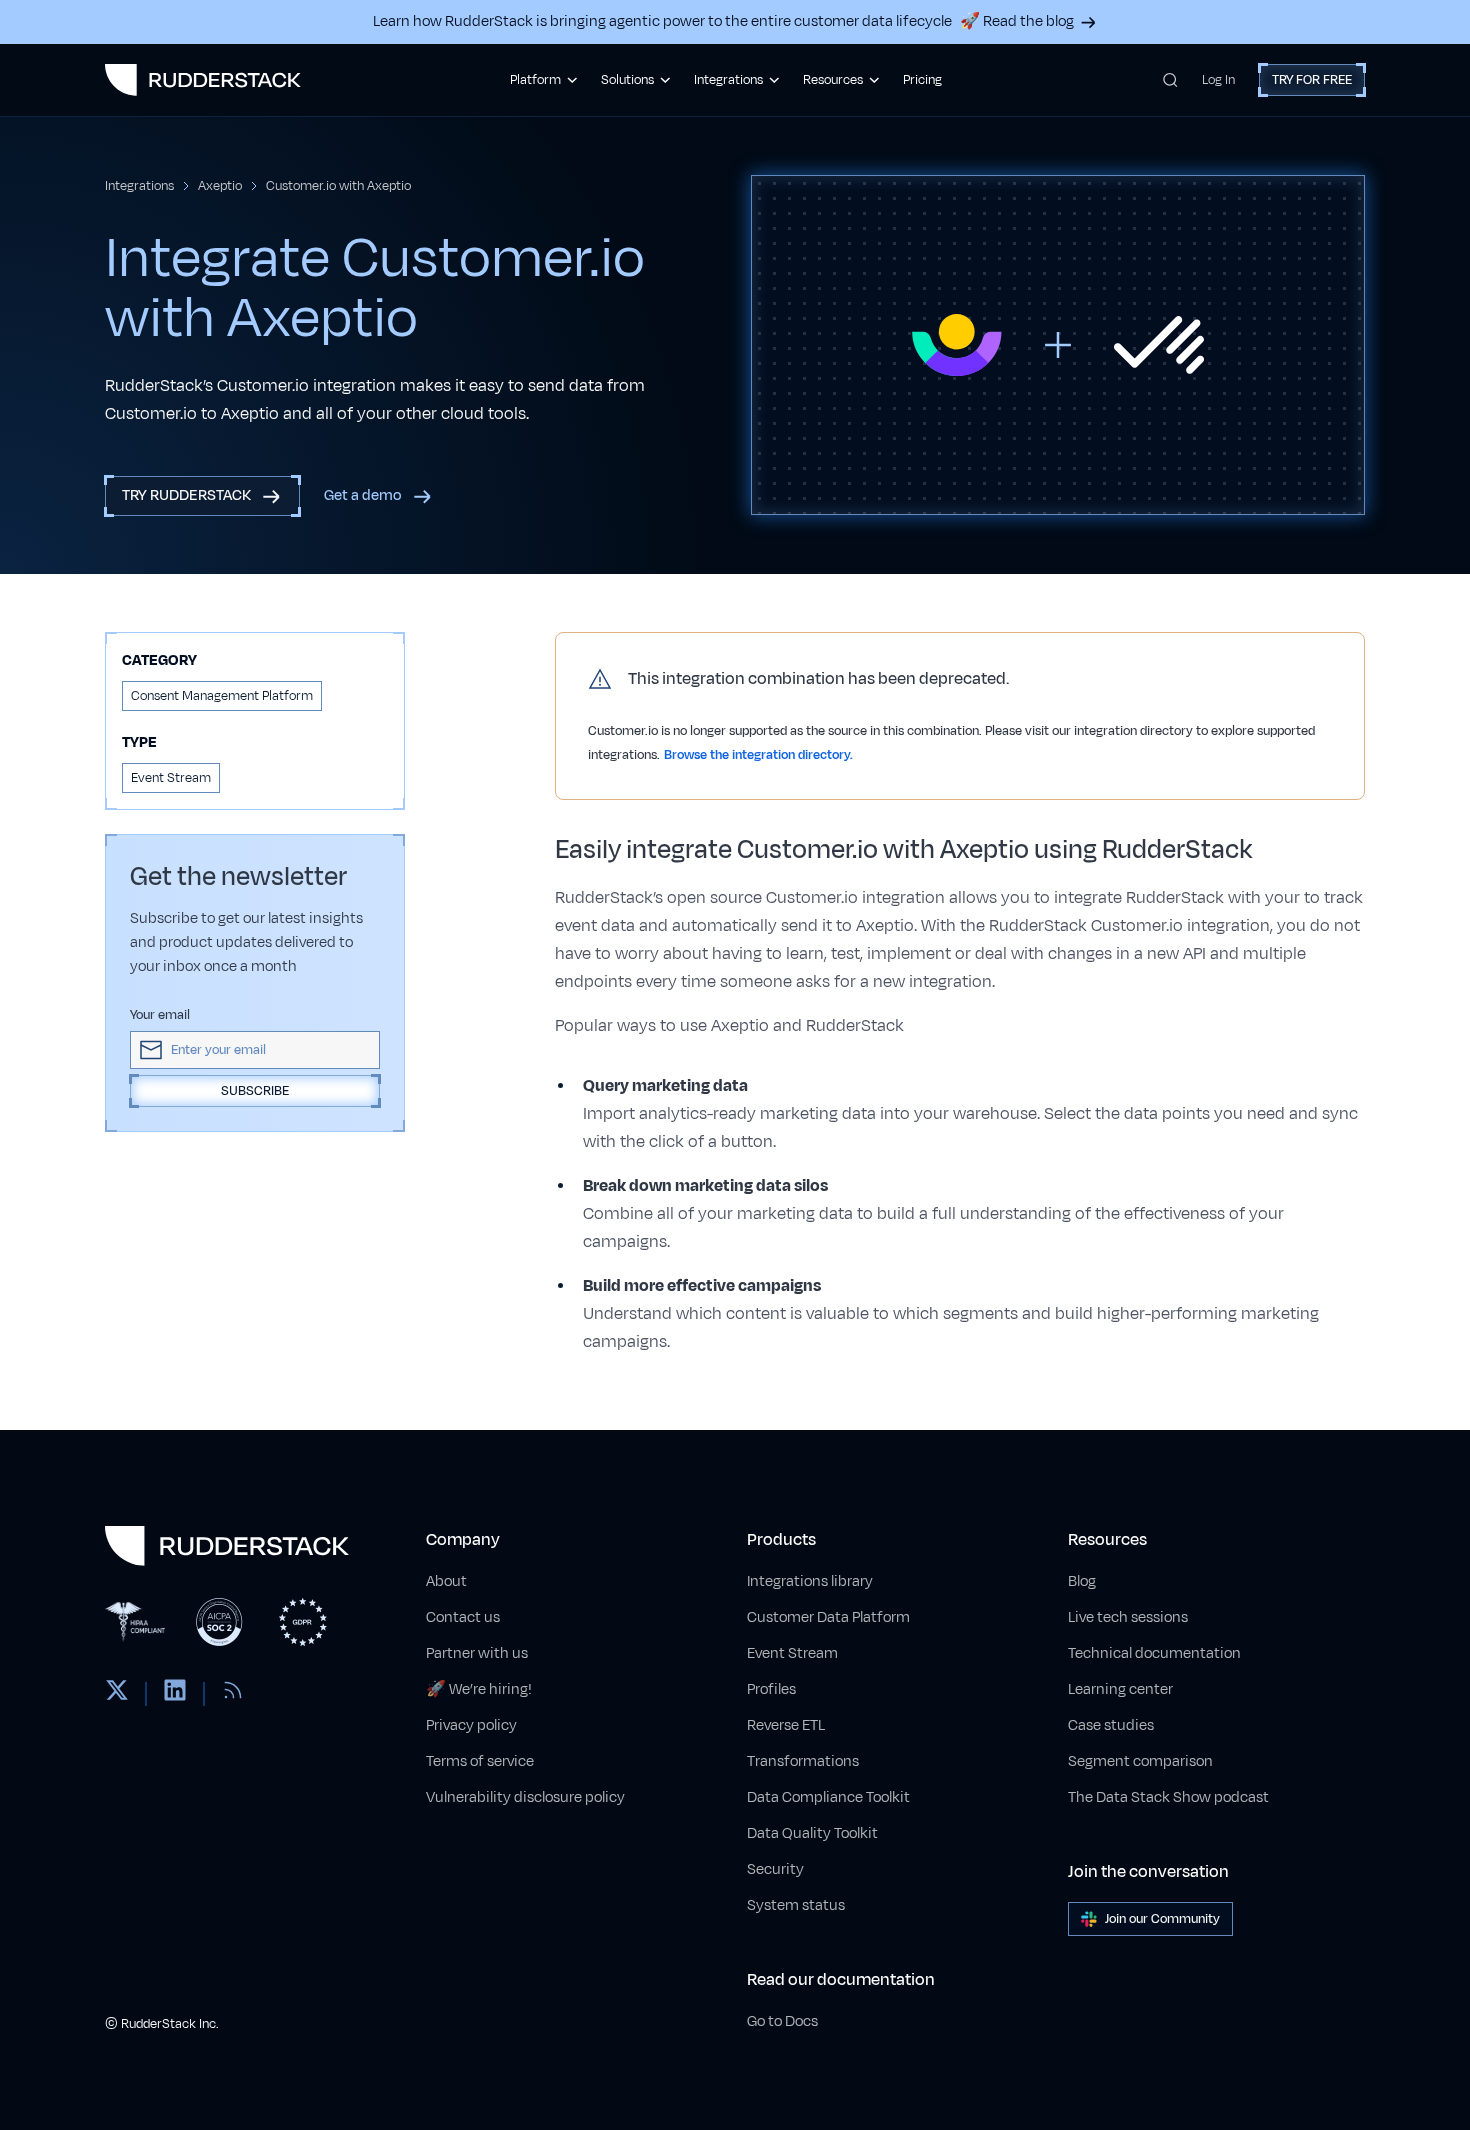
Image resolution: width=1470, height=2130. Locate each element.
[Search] (1170, 80)
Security (775, 1869)
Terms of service (480, 1761)
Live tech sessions (1128, 1617)
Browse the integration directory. (758, 755)
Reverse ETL (786, 1725)
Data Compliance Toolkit (828, 1797)
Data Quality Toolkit (812, 1833)
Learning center (1120, 1689)
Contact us (463, 1617)
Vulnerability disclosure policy (525, 1797)
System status (796, 1905)
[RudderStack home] (203, 80)
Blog (1082, 1581)
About (446, 1581)
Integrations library (810, 1581)
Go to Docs (782, 2021)
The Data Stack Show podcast (1168, 1797)
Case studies (1111, 1725)
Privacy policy (471, 1725)
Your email (160, 1015)
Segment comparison (1140, 1761)
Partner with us (477, 1653)
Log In (1218, 80)
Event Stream (792, 1653)
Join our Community (1162, 1919)
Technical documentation (1154, 1653)
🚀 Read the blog (1017, 21)
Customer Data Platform (828, 1617)
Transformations (803, 1761)
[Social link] (117, 1694)
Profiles (771, 1689)
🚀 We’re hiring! (479, 1689)
